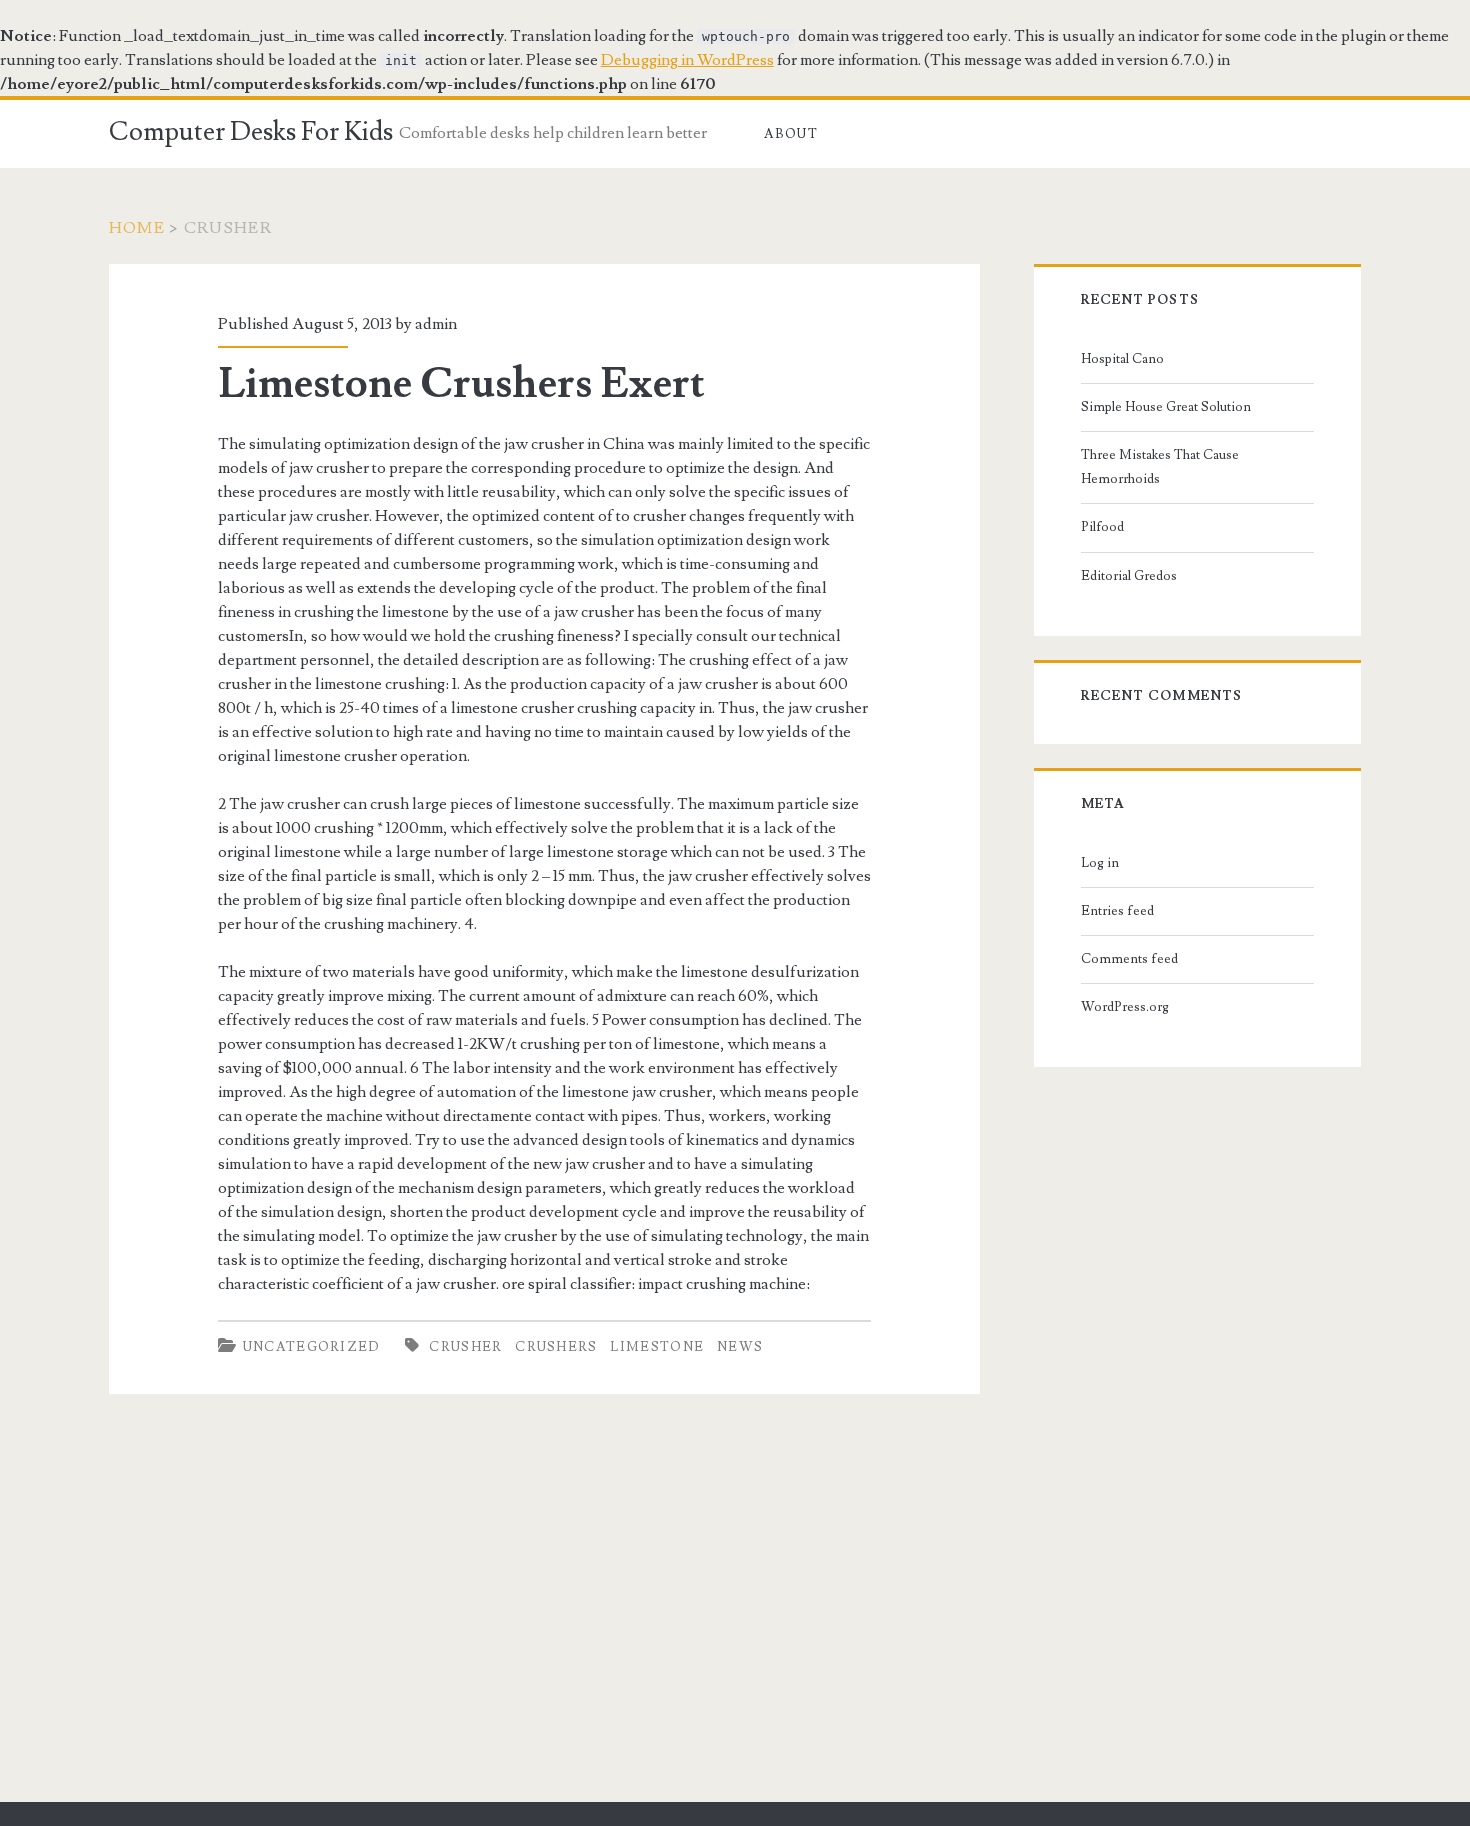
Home (137, 228)
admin (436, 324)
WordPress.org (1125, 1007)
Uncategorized (312, 1347)
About (791, 134)
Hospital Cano (1122, 359)
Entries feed (1117, 911)
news (740, 1347)
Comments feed (1129, 959)
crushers (556, 1347)
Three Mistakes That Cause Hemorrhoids (1160, 467)
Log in (1100, 863)
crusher (465, 1347)
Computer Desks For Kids (251, 132)
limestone (657, 1347)
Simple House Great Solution (1166, 407)
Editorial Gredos (1129, 576)
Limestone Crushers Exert (461, 384)
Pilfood (1102, 527)
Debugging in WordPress (687, 60)
